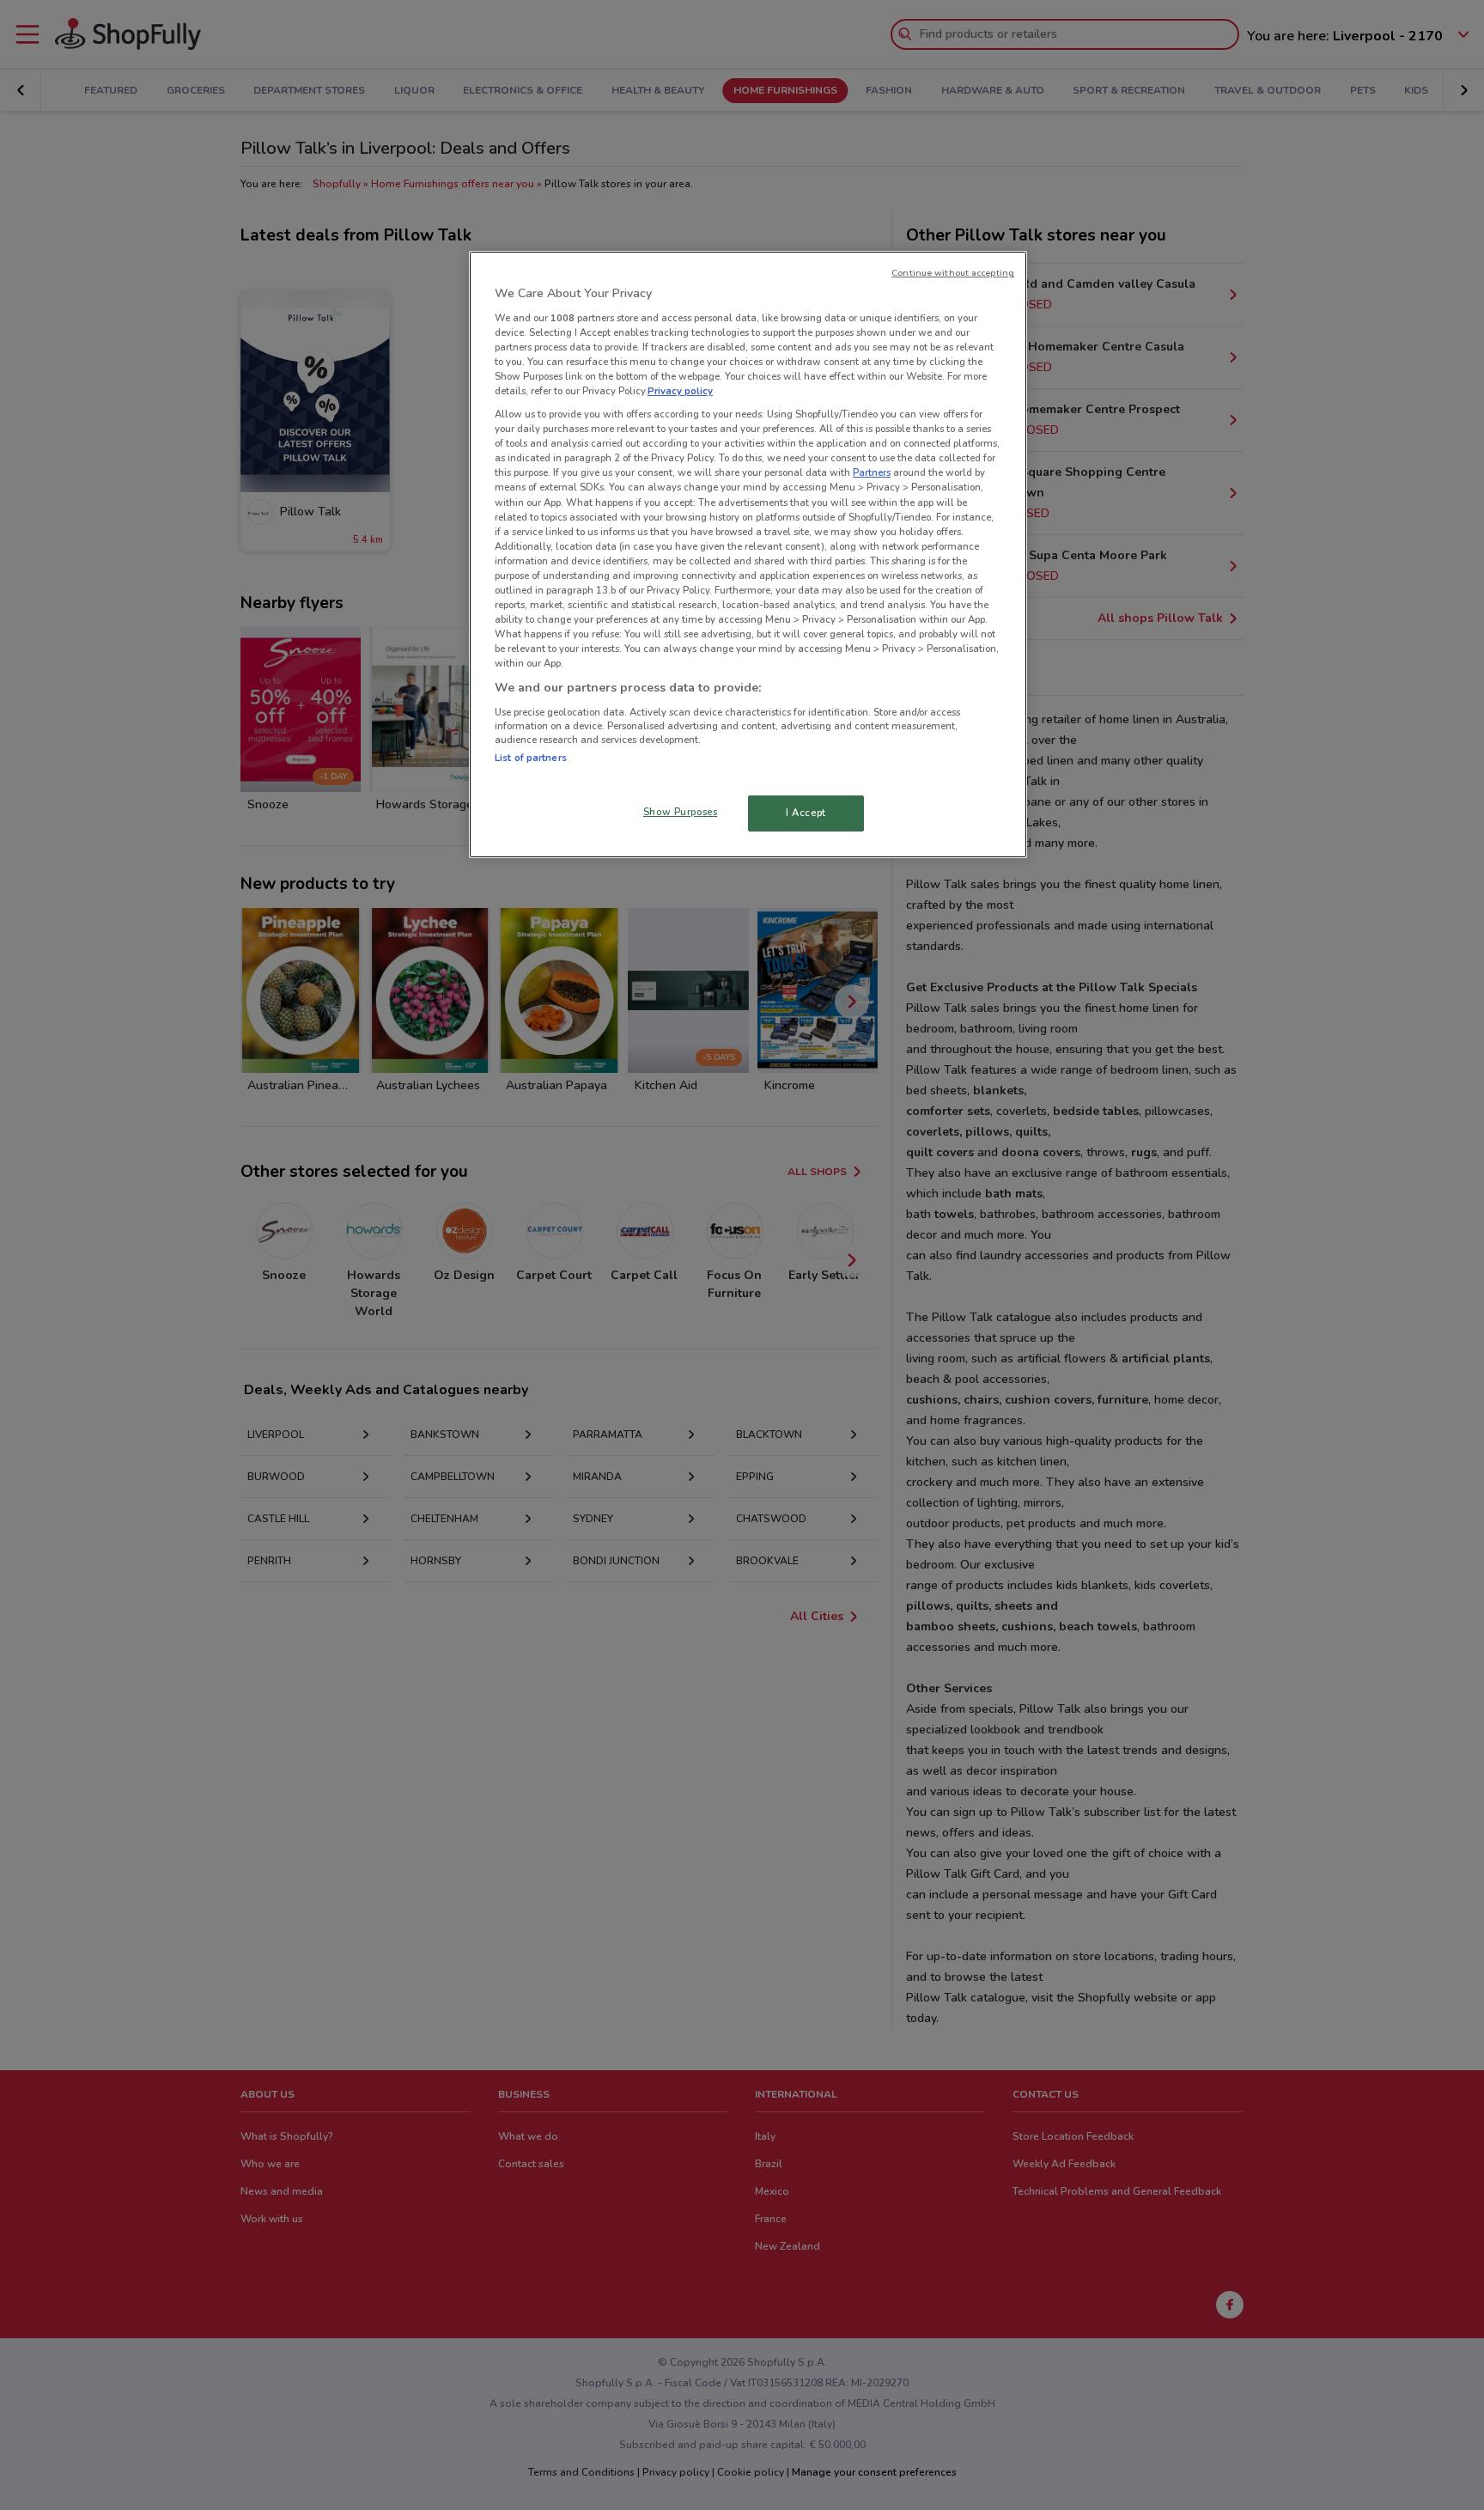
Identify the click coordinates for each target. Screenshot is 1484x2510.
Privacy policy (680, 391)
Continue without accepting (953, 273)
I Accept (806, 813)
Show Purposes (680, 812)
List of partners (531, 758)
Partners (872, 472)
